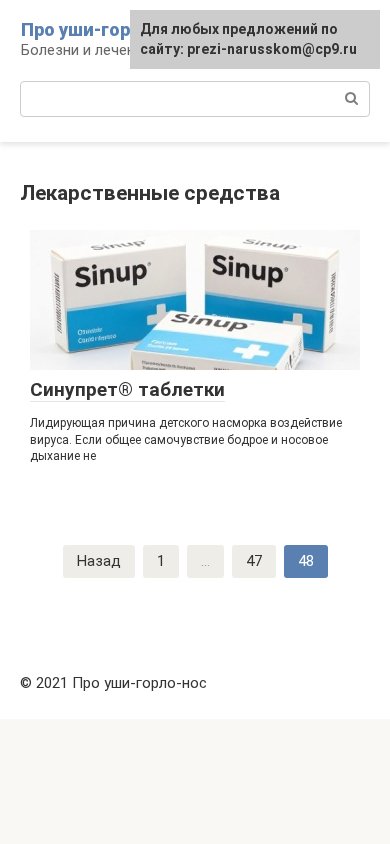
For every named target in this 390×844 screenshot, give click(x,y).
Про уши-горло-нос (106, 29)
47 (254, 561)
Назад (99, 561)
